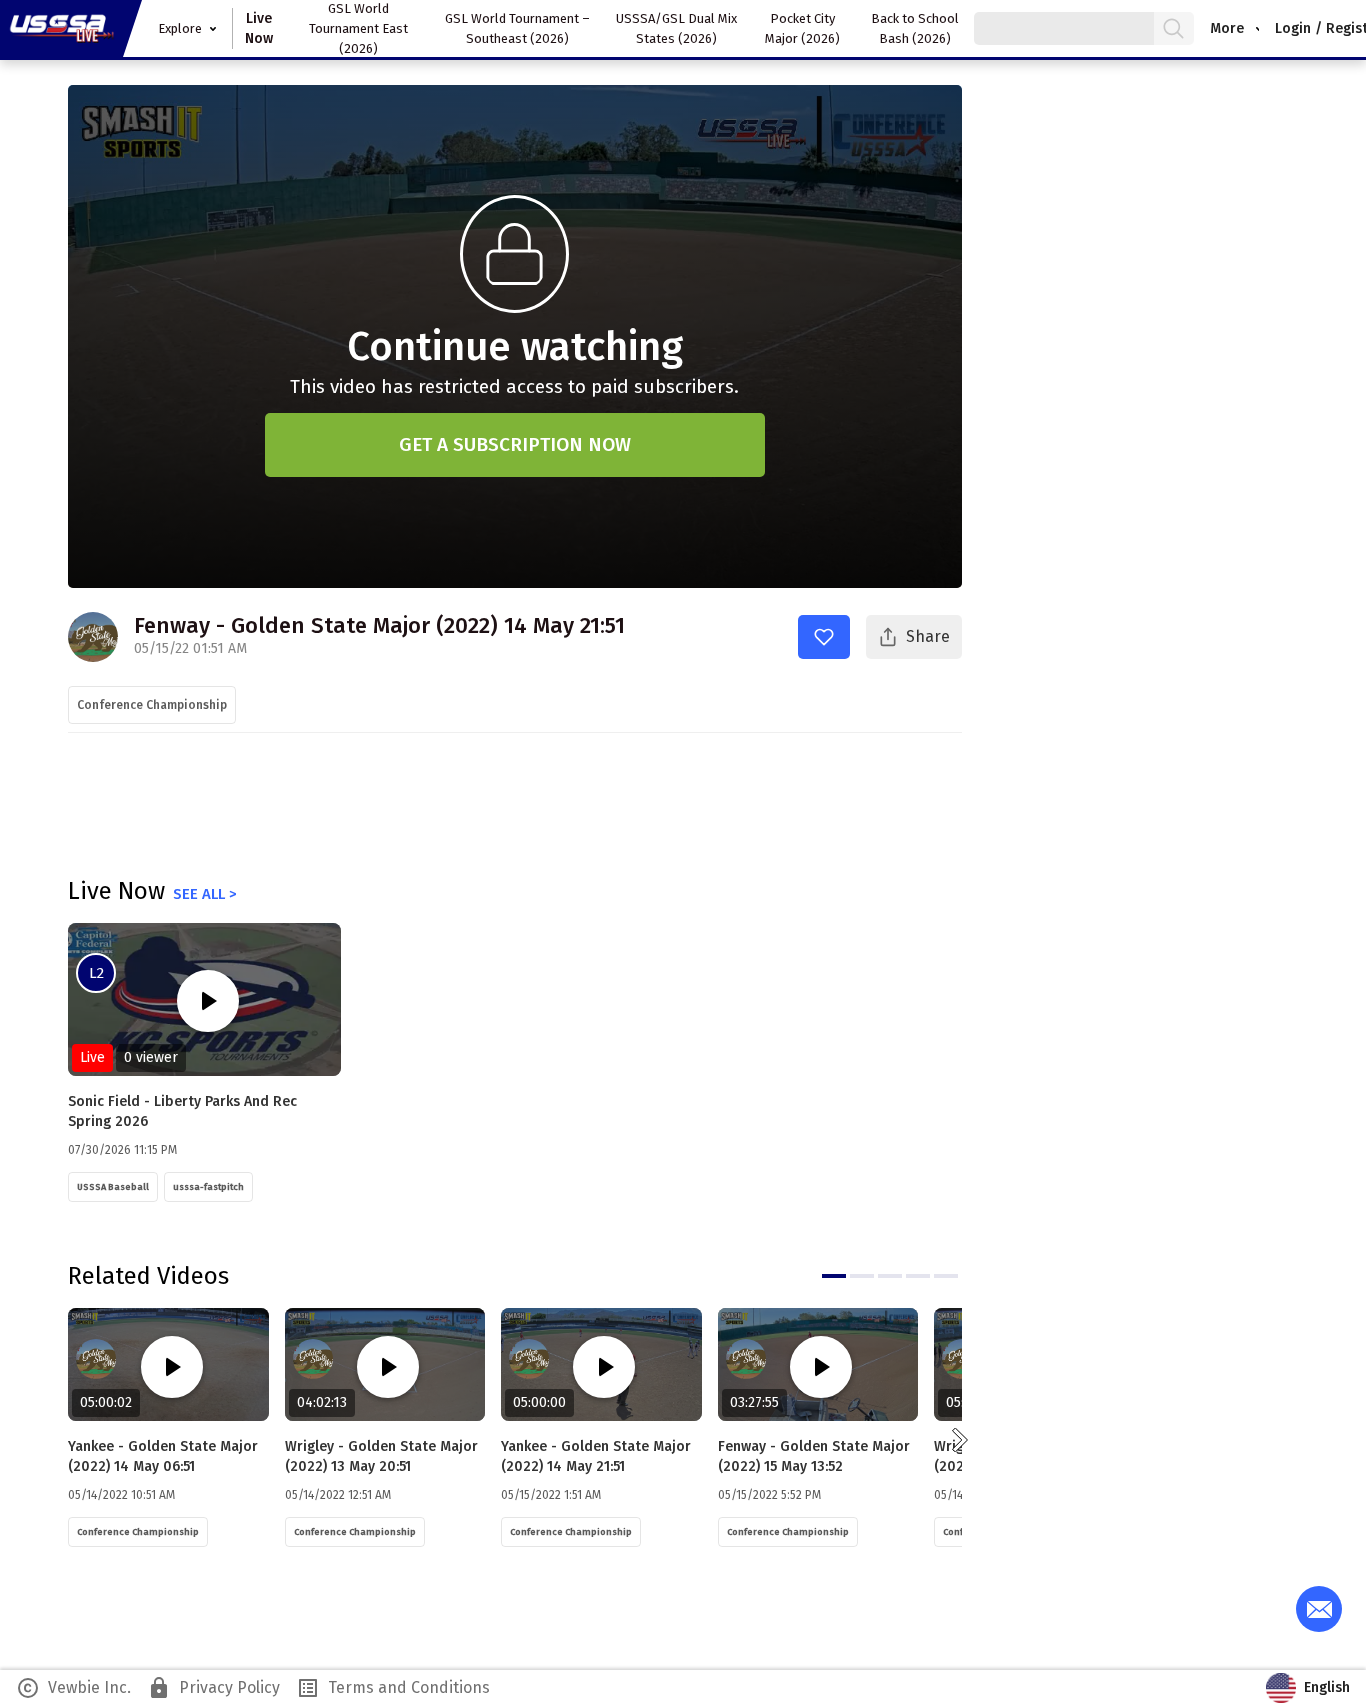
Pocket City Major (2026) (802, 28)
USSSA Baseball (113, 1187)
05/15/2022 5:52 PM (769, 1495)
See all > (205, 894)
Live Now (259, 28)
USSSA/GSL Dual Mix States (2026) (676, 28)
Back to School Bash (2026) (915, 28)
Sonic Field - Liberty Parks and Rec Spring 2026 (182, 1111)
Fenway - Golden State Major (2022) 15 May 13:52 (814, 1456)
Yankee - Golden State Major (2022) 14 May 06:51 (163, 1456)
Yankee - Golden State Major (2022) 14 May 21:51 (596, 1456)
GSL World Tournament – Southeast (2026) (517, 28)
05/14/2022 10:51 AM (121, 1495)
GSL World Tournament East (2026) (358, 28)
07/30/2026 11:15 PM (122, 1150)
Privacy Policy (213, 1688)
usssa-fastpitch (208, 1187)
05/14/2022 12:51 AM (338, 1495)
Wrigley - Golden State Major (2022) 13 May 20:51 (381, 1456)
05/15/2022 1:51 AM (551, 1495)
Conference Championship (152, 705)
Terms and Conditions (393, 1688)
